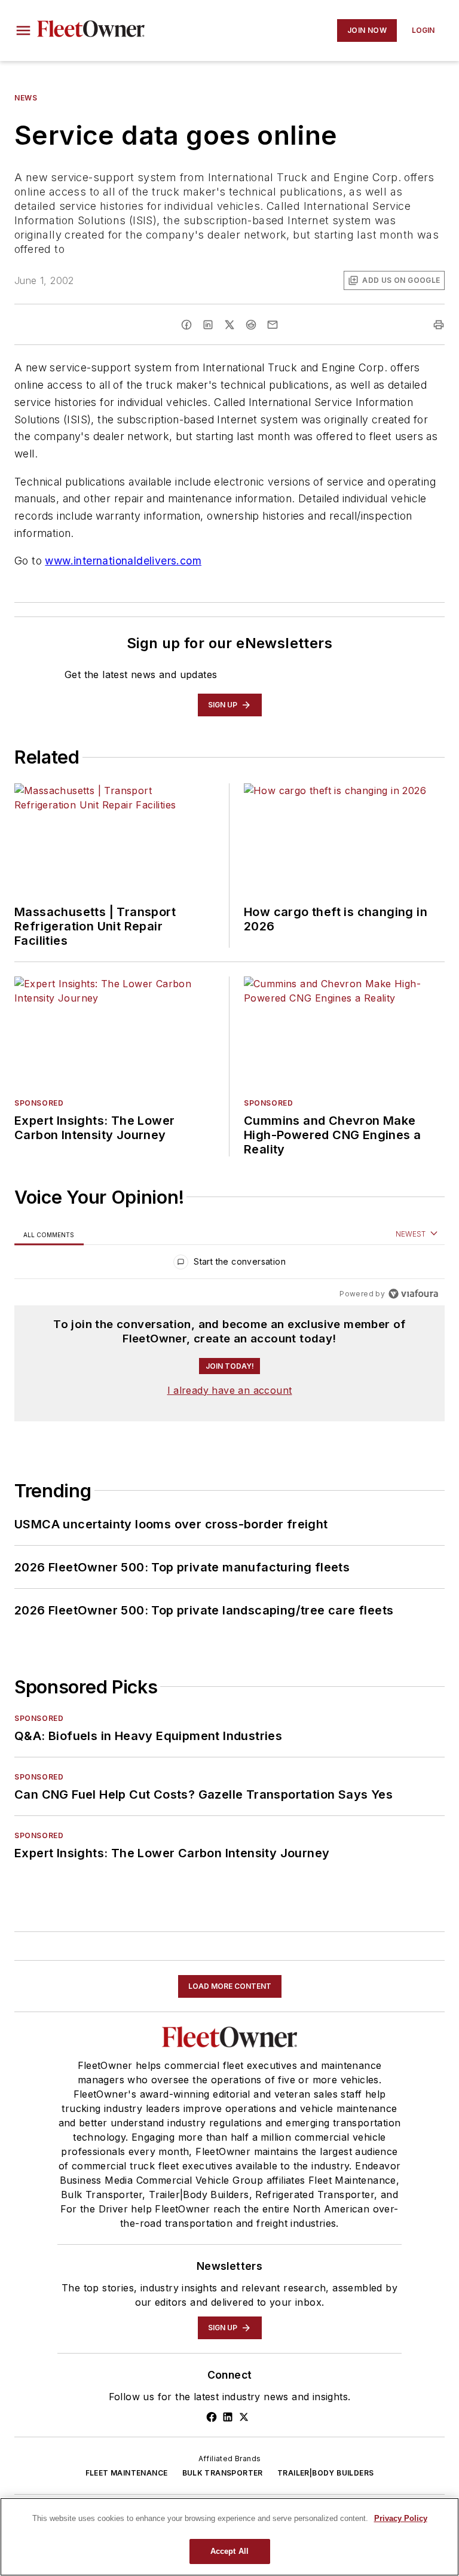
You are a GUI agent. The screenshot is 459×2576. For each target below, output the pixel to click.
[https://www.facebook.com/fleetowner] (212, 2417)
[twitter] (229, 325)
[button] (23, 30)
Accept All (229, 2551)
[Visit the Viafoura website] (413, 1294)
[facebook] (186, 325)
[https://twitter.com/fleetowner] (244, 2417)
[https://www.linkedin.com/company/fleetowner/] (228, 2417)
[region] (229, 1264)
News (26, 98)
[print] (439, 325)
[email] (273, 325)
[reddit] (251, 325)
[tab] (49, 1234)
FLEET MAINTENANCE (127, 2473)
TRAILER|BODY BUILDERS (325, 2473)
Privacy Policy (401, 2518)
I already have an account (230, 1390)
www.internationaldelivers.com (123, 561)
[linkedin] (208, 325)
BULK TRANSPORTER (223, 2473)
